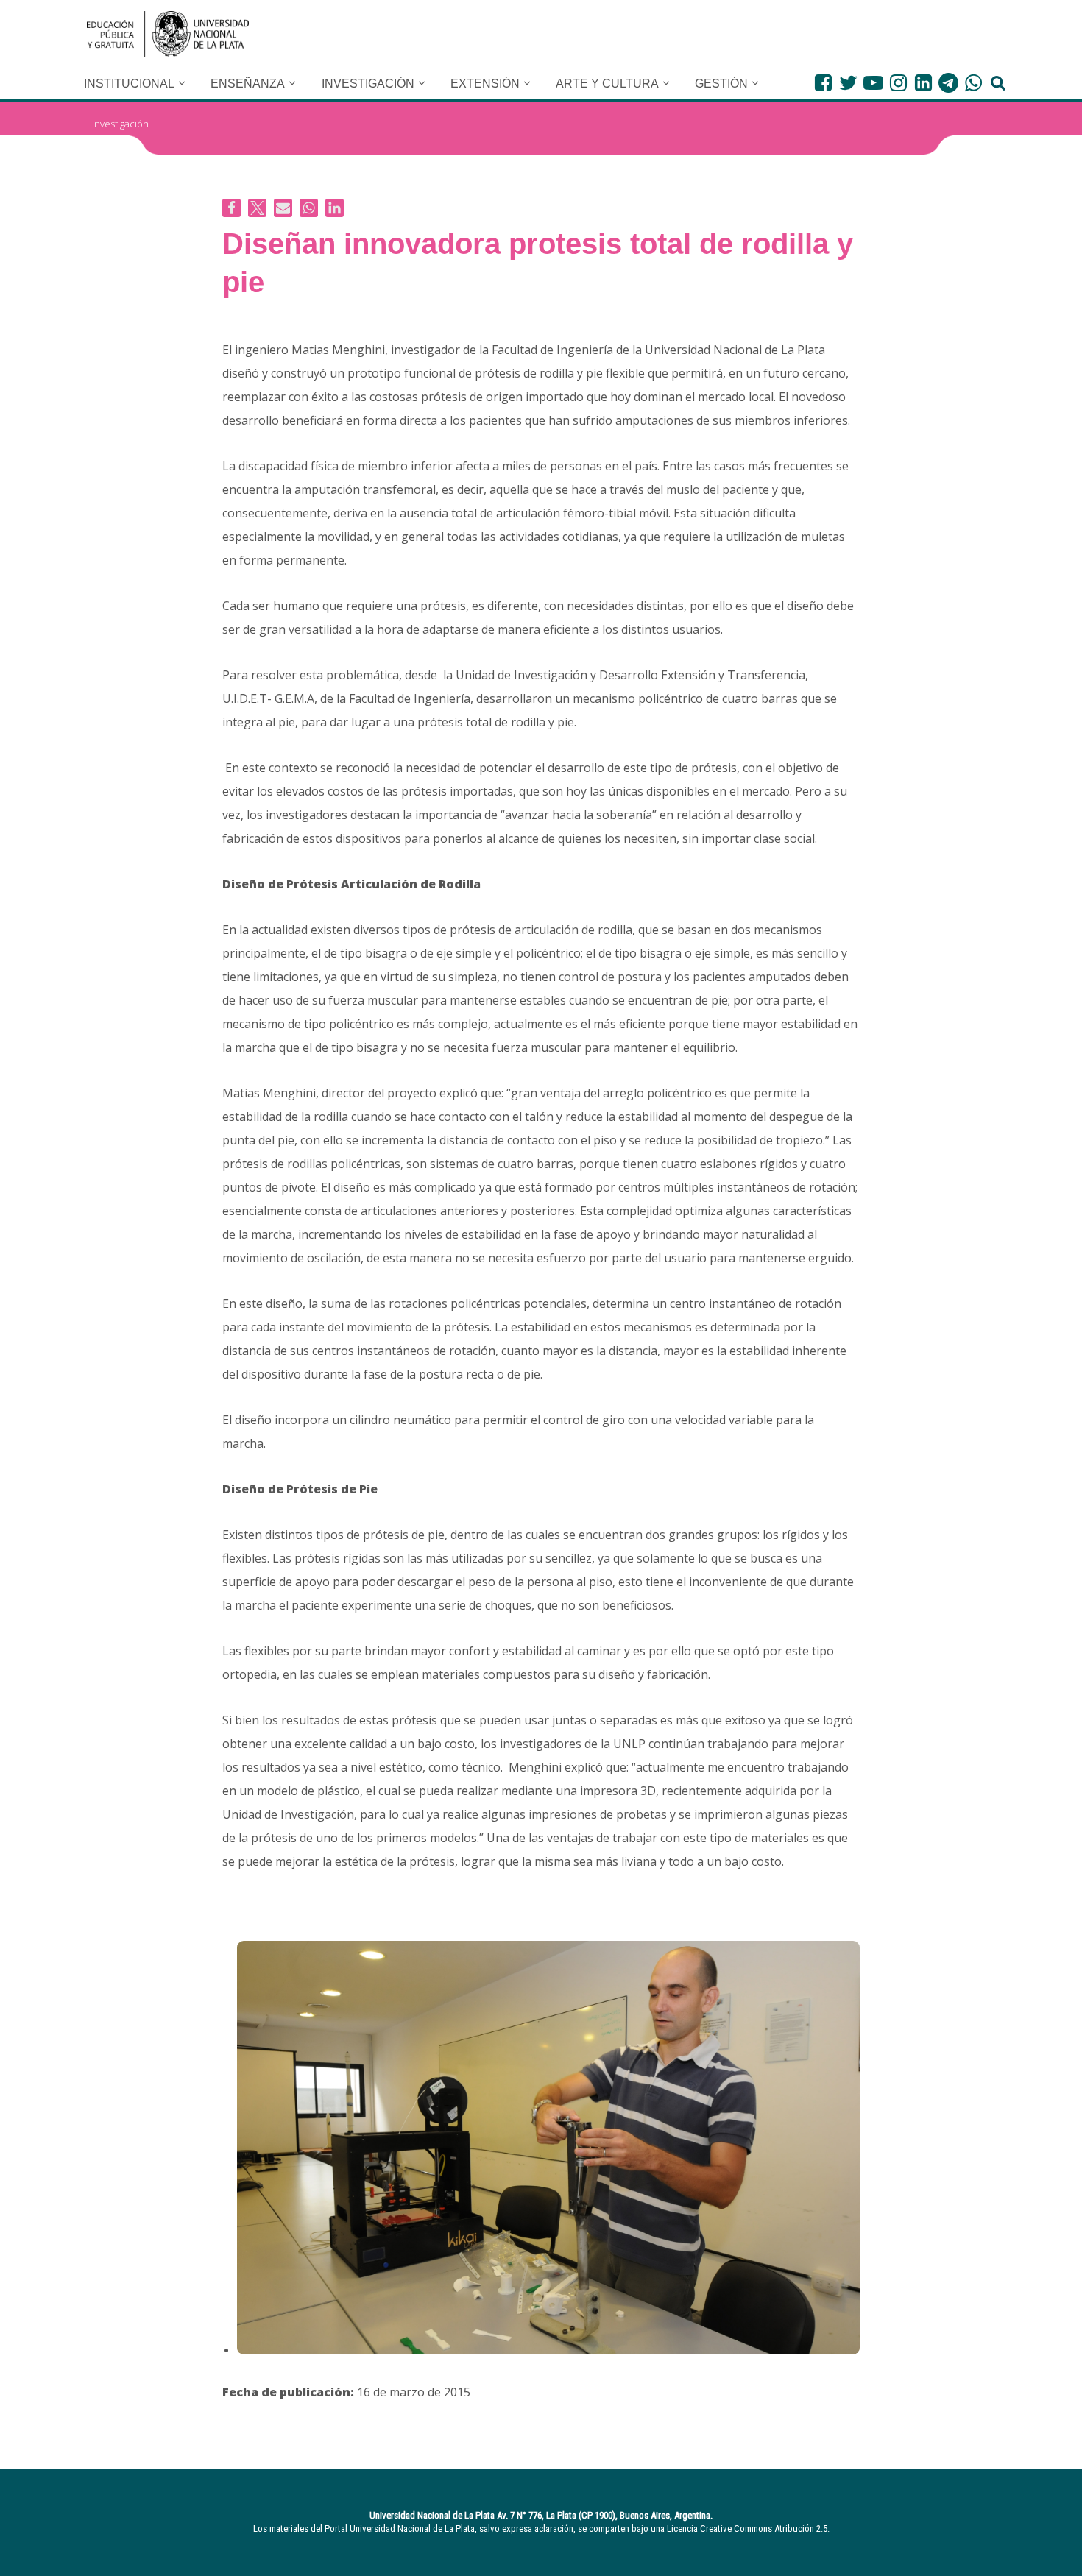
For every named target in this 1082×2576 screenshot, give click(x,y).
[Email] (283, 208)
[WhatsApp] (973, 83)
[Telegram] (948, 83)
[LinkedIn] (923, 83)
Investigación (120, 124)
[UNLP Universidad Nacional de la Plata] (168, 34)
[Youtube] (873, 83)
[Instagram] (898, 83)
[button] (182, 83)
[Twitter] (848, 83)
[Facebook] (823, 83)
